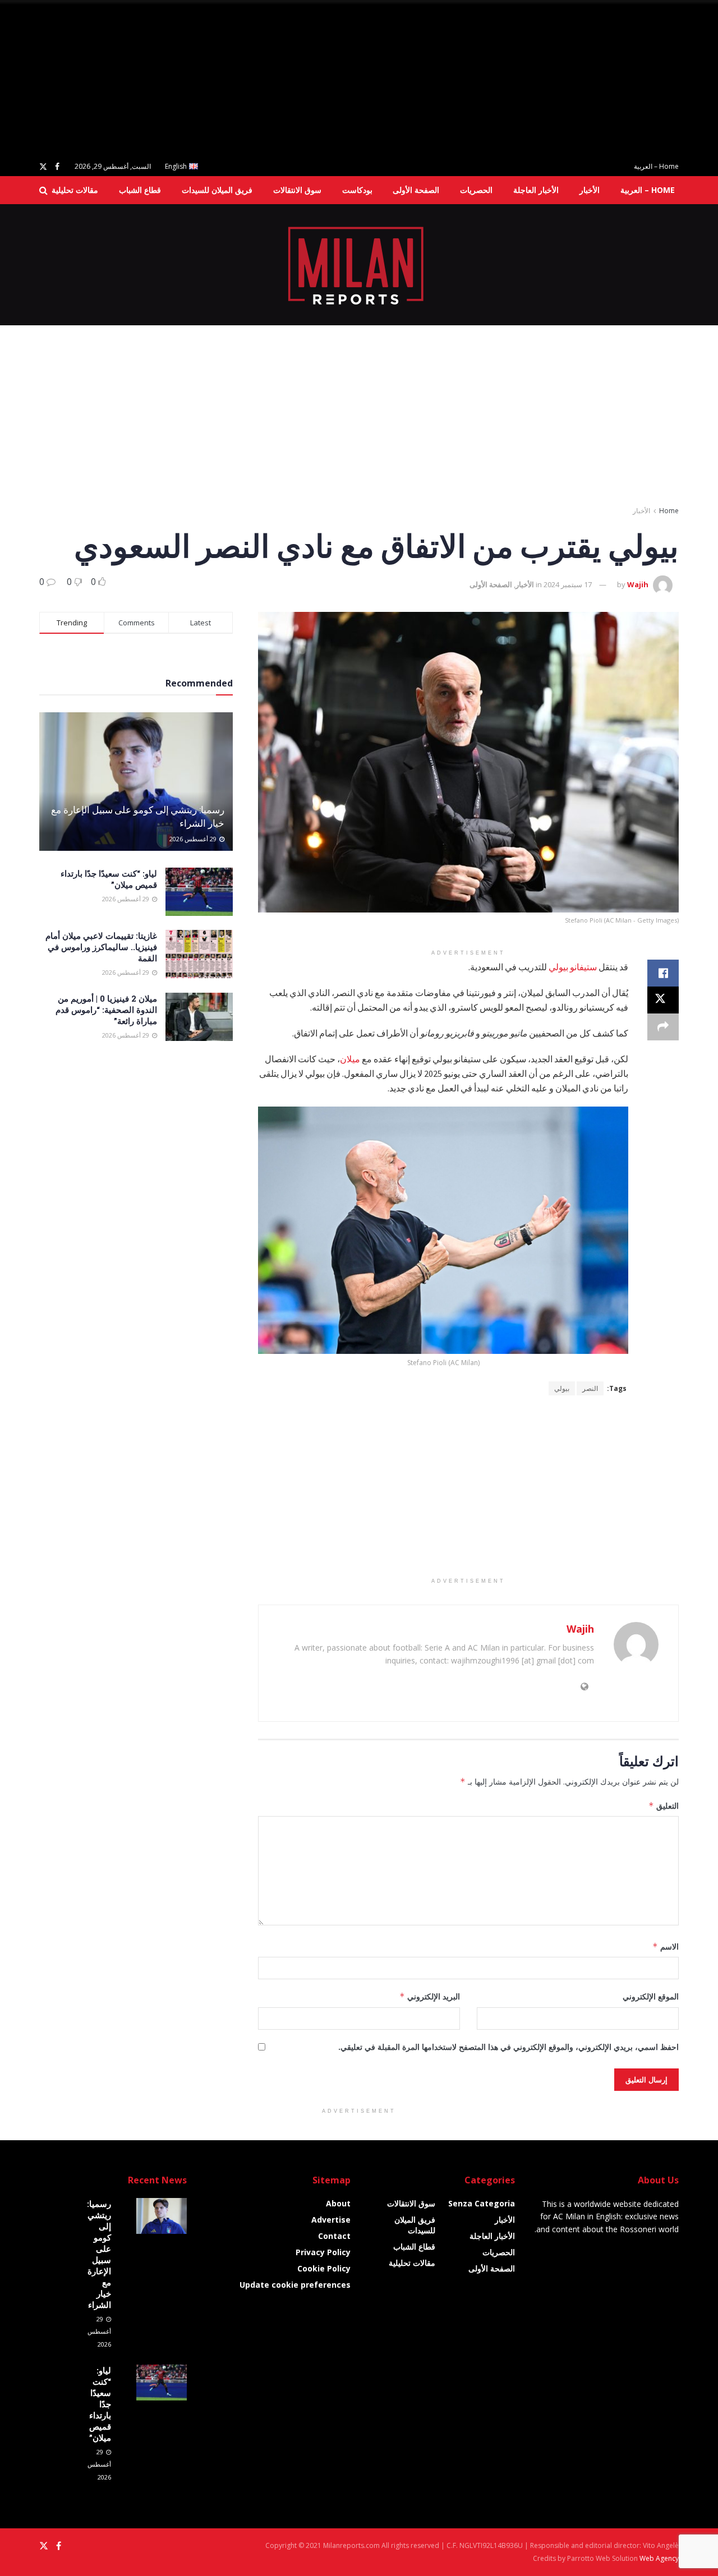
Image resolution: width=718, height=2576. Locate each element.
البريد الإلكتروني (430, 1996)
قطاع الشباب (140, 190)
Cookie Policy (324, 2268)
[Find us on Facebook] (57, 167)
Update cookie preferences (295, 2285)
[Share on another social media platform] (663, 1027)
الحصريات (476, 190)
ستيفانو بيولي (573, 967)
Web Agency (659, 2558)
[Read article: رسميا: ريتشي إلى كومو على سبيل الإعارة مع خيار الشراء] (136, 782)
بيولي (562, 1388)
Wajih (638, 584)
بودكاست (357, 190)
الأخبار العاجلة (536, 190)
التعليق (664, 1806)
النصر (590, 1388)
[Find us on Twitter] (43, 167)
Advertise (331, 2220)
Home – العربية (656, 166)
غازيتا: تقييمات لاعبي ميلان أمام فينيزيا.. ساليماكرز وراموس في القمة (101, 947)
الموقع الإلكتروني (651, 1996)
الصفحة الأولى (416, 190)
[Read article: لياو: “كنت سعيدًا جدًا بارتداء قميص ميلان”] (199, 892)
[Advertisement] (381, 79)
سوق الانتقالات (297, 190)
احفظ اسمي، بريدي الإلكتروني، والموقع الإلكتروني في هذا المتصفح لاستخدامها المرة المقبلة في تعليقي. (508, 2047)
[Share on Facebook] (663, 973)
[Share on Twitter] (663, 1000)
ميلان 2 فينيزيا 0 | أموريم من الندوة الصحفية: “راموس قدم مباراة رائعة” (106, 1010)
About (338, 2203)
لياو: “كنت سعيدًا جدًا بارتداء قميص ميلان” (100, 2404)
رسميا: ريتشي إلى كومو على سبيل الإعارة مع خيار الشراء (99, 2254)
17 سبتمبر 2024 (568, 584)
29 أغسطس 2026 (194, 839)
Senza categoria (482, 2203)
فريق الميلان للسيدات (217, 190)
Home (669, 511)
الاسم (666, 1946)
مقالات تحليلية (75, 190)
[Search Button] (43, 190)
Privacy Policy (323, 2252)
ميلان (350, 1059)
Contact (334, 2236)
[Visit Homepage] (359, 265)
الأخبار (590, 190)
